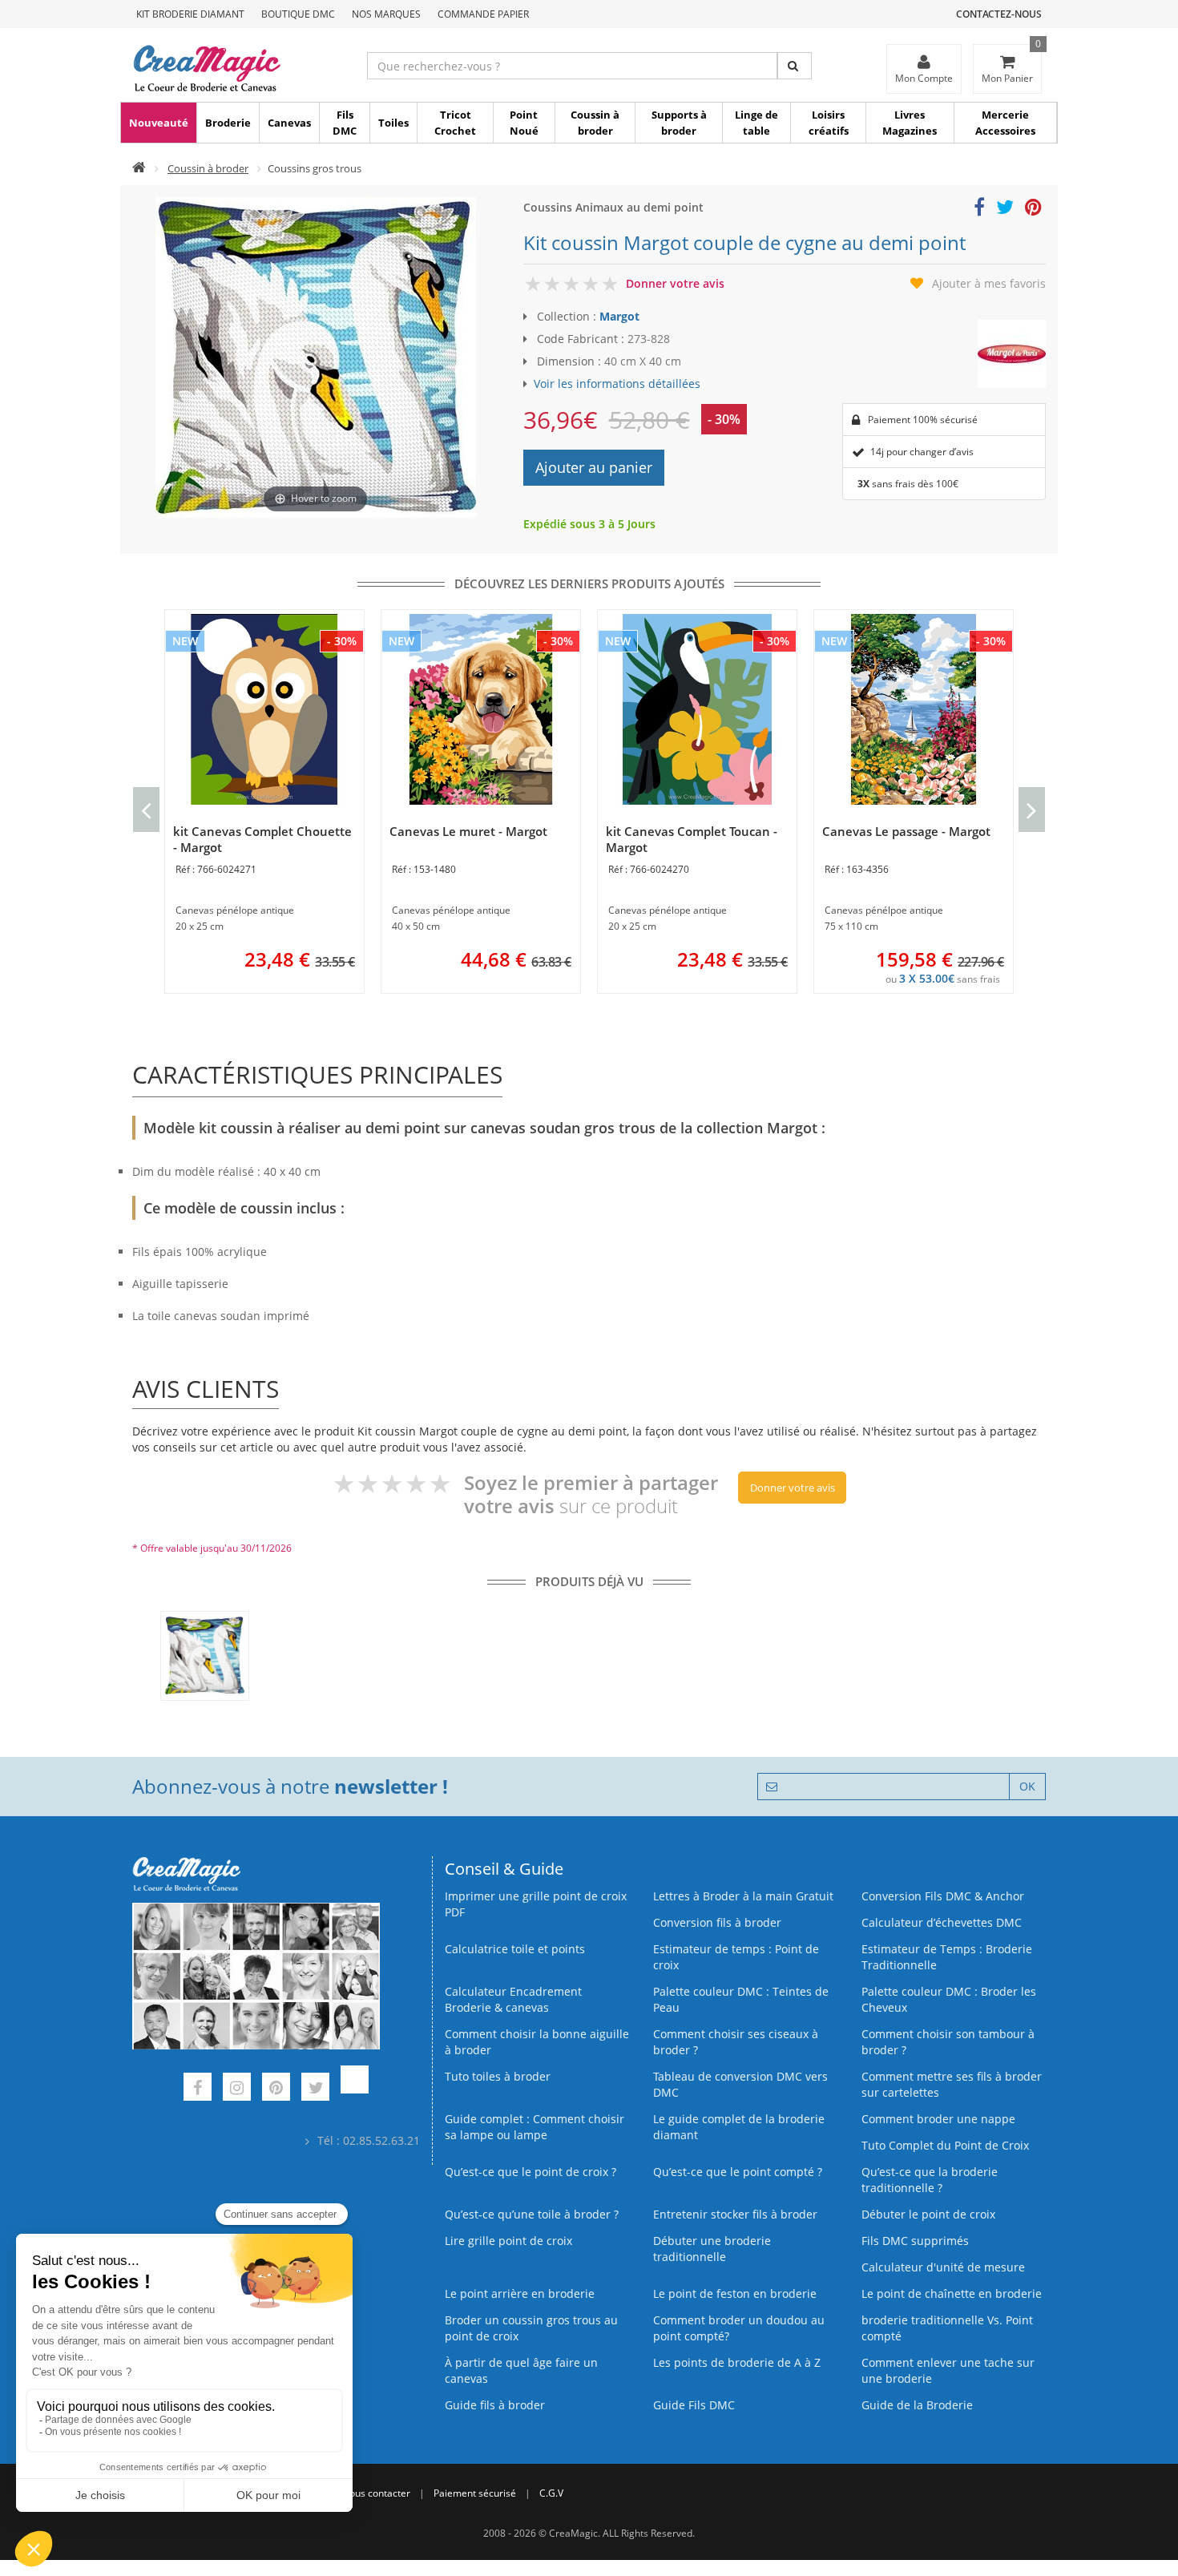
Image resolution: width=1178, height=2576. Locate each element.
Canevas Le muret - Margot (468, 831)
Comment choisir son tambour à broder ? (948, 2042)
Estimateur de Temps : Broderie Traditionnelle (947, 1957)
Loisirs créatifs (829, 123)
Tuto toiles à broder (498, 2076)
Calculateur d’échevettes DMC (942, 1922)
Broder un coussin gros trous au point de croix (531, 2328)
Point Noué (524, 123)
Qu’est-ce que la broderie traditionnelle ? (930, 2180)
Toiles (393, 123)
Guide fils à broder (495, 2405)
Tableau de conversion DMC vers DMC (740, 2084)
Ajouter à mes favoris (989, 283)
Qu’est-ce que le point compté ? (738, 2172)
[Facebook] (198, 2089)
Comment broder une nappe (938, 2119)
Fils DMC (345, 123)
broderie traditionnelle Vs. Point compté (947, 2328)
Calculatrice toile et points (515, 1949)
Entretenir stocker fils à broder (735, 2214)
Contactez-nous (999, 14)
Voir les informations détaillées (617, 384)
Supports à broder (679, 123)
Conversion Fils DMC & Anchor (943, 1896)
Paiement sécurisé (475, 2493)
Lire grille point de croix (508, 2241)
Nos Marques (386, 14)
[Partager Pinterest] (1033, 210)
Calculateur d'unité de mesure (943, 2267)
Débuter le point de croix (928, 2214)
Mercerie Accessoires (1005, 123)
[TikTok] (355, 2089)
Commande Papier (483, 14)
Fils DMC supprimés (915, 2241)
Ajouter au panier (594, 467)
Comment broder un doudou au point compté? (739, 2328)
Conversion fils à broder (717, 1922)
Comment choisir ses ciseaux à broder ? (736, 2042)
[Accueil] (139, 168)
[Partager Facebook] (979, 210)
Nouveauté (159, 123)
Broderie (228, 123)
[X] (315, 2089)
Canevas (289, 123)
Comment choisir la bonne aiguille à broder (537, 2042)
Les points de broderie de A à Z (737, 2362)
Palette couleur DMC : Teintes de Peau (741, 1999)
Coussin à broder (595, 123)
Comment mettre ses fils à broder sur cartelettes (952, 2084)
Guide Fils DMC (694, 2405)
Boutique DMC (298, 14)
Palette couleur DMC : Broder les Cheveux (949, 1999)
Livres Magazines (910, 123)
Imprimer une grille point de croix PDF (536, 1904)
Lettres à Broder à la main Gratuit (743, 1896)
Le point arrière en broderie (520, 2293)
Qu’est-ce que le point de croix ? (531, 2172)
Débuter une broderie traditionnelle (712, 2249)
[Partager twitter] (1005, 210)
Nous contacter (376, 2493)
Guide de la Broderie (917, 2405)
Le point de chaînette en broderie (952, 2293)
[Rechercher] (795, 66)
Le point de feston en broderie (735, 2293)
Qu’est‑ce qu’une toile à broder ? (532, 2214)
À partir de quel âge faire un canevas (521, 2370)
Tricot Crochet (455, 123)
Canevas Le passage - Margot (906, 831)
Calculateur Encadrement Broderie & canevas (513, 1999)
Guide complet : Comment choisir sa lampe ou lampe (535, 2127)
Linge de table (756, 123)
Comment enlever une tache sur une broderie (948, 2370)
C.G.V (551, 2493)
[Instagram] (237, 2089)
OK (1027, 1786)
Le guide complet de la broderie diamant (739, 2127)
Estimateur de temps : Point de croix (736, 1957)
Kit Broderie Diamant (190, 14)
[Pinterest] (276, 2089)
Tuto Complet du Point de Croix (945, 2145)
